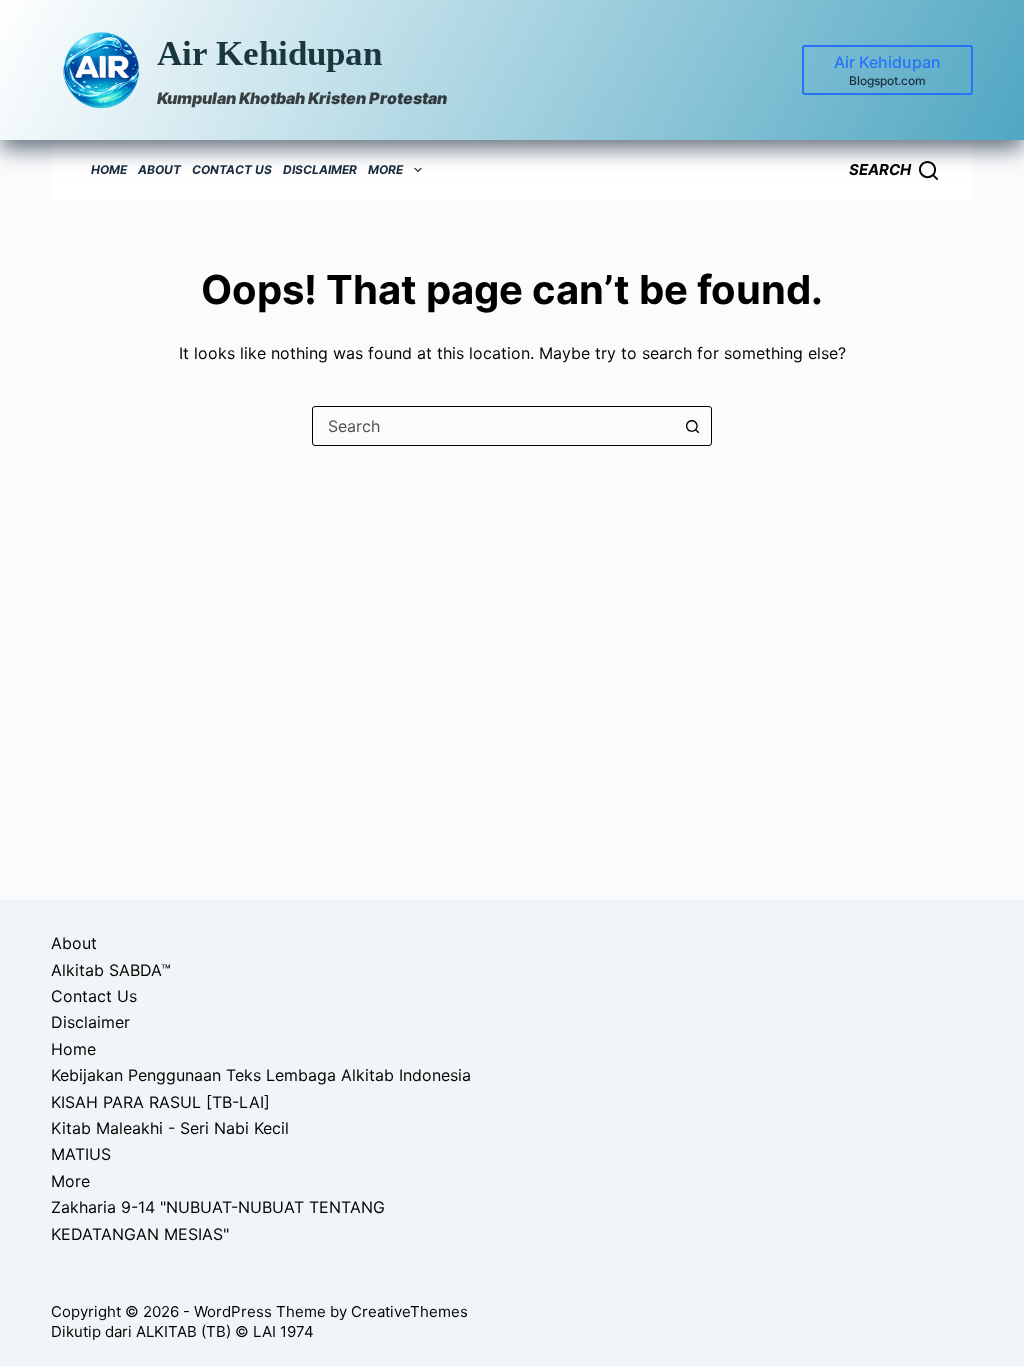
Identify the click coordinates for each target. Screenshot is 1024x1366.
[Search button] (692, 426)
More (385, 169)
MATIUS (81, 1154)
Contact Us (232, 169)
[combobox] (493, 426)
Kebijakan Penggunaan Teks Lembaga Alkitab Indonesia (261, 1075)
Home (109, 169)
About (159, 169)
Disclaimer (320, 169)
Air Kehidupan (269, 53)
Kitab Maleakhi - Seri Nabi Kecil (170, 1128)
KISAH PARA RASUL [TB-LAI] (160, 1102)
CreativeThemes (409, 1311)
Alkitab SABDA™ (111, 970)
